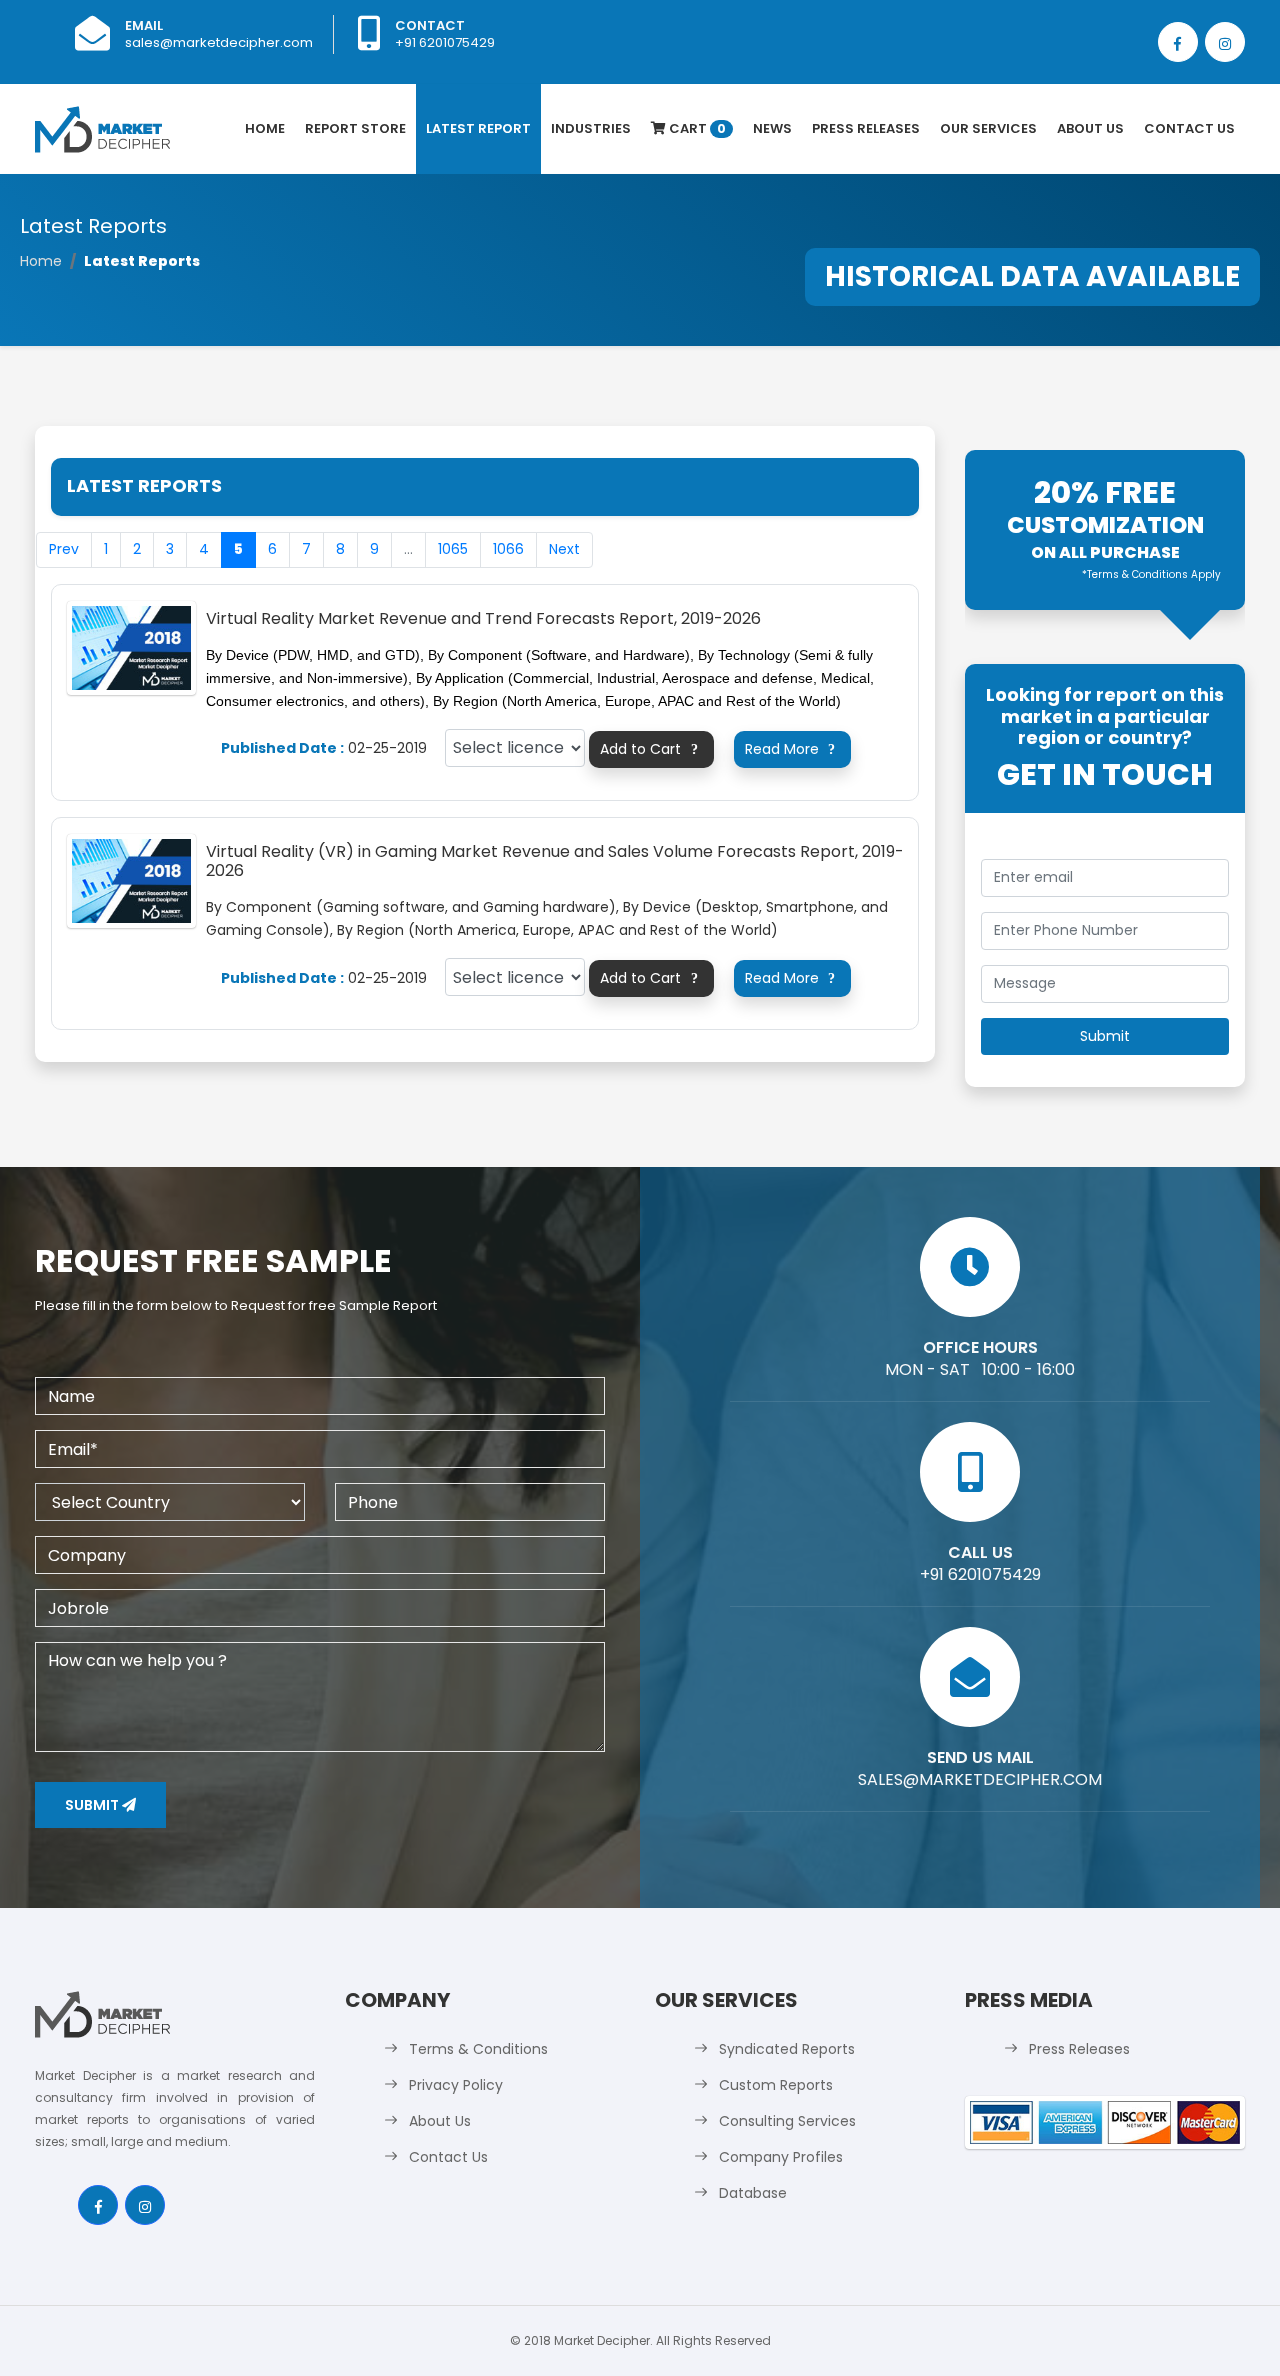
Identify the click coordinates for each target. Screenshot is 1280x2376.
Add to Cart (648, 749)
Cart (696, 128)
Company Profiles (781, 2157)
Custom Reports (776, 2085)
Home (265, 128)
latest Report (478, 128)
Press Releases (866, 128)
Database (753, 2193)
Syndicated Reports (787, 2049)
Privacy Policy (456, 2085)
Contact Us (1189, 128)
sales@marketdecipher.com (219, 42)
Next (564, 549)
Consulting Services (787, 2121)
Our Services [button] (988, 128)
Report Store (355, 128)
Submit (93, 1805)
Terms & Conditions (478, 2049)
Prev (64, 549)
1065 (453, 549)
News (772, 128)
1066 (508, 549)
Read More (790, 749)
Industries (591, 128)
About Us (1090, 128)
